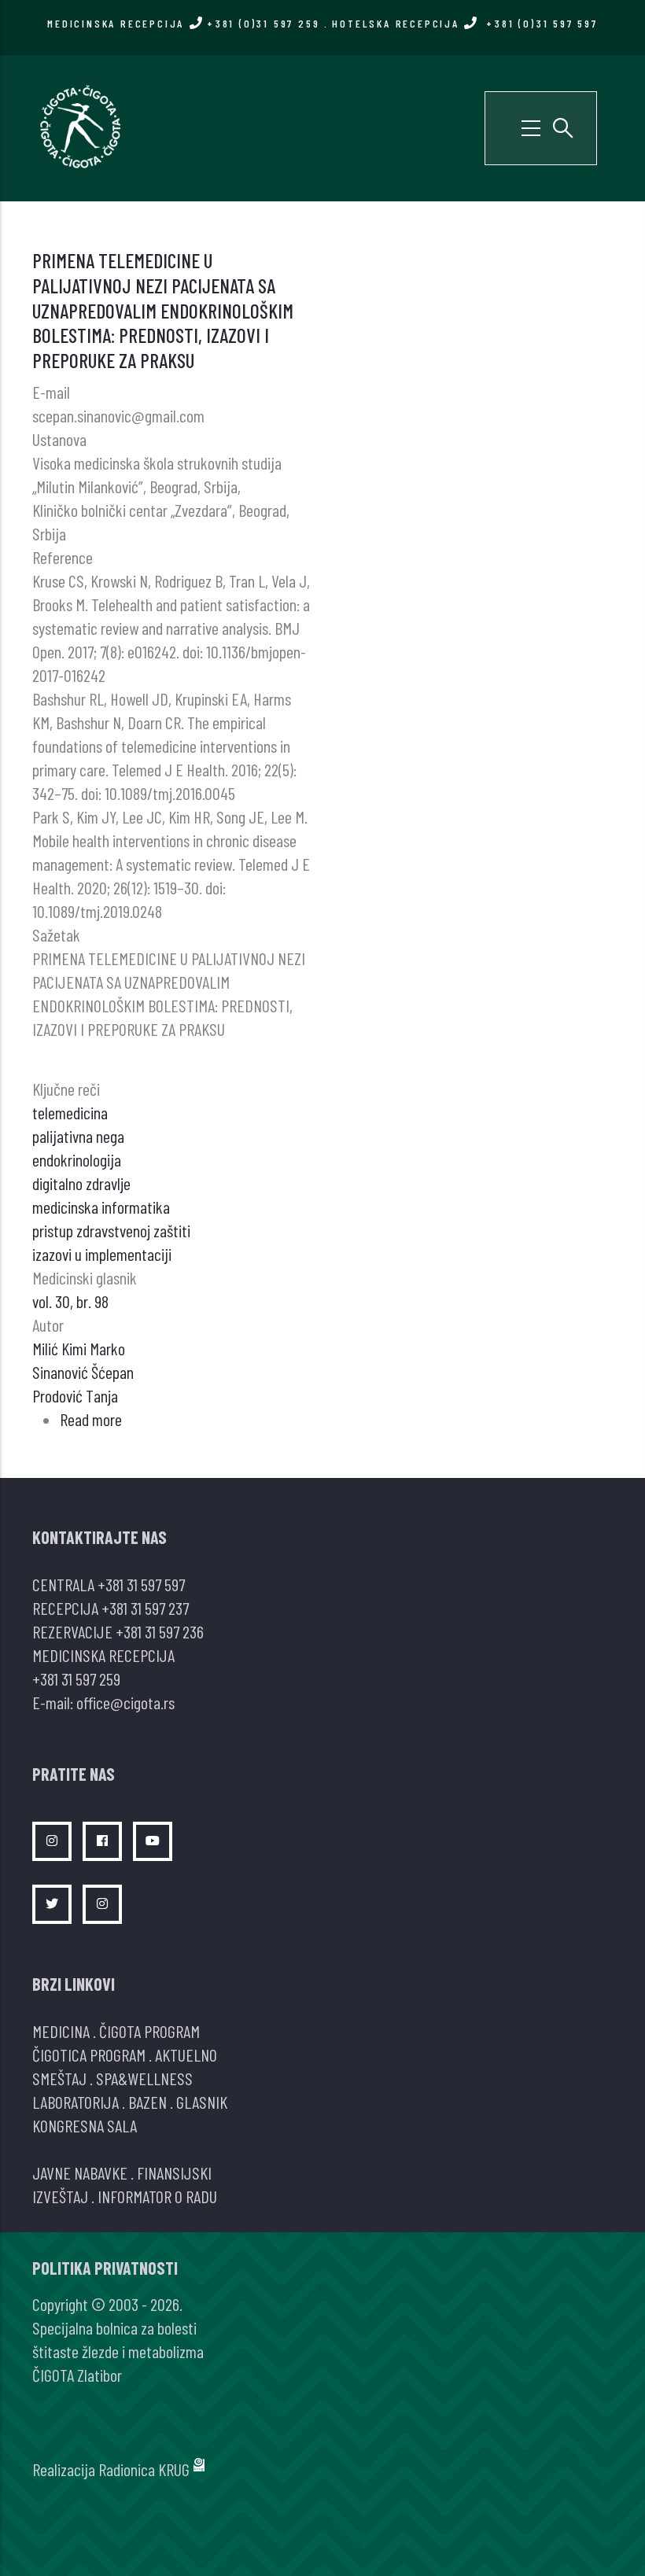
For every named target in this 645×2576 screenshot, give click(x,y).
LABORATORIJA (76, 2102)
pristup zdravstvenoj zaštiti (111, 1230)
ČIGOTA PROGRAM (149, 2031)
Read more (91, 1419)
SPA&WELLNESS (144, 2078)
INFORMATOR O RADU (157, 2196)
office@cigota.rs (125, 1702)
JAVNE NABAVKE (80, 2172)
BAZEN (147, 2102)
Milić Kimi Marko (79, 1348)
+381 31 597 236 (160, 1631)
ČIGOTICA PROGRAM (89, 2055)
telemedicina (70, 1112)
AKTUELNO (186, 2055)
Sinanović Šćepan (83, 1372)
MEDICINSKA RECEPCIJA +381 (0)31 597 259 (183, 23)
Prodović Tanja (75, 1395)
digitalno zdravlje (81, 1183)
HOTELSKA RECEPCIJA (464, 23)
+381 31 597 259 (76, 1679)
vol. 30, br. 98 (70, 1301)
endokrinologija (77, 1159)
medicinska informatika (101, 1207)
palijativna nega (78, 1136)
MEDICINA (61, 2031)
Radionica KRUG (144, 2469)
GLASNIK (202, 2102)
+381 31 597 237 (145, 1608)
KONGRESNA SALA (85, 2125)
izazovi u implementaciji (102, 1254)
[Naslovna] (79, 126)
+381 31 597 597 (141, 1584)
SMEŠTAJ (59, 2078)
